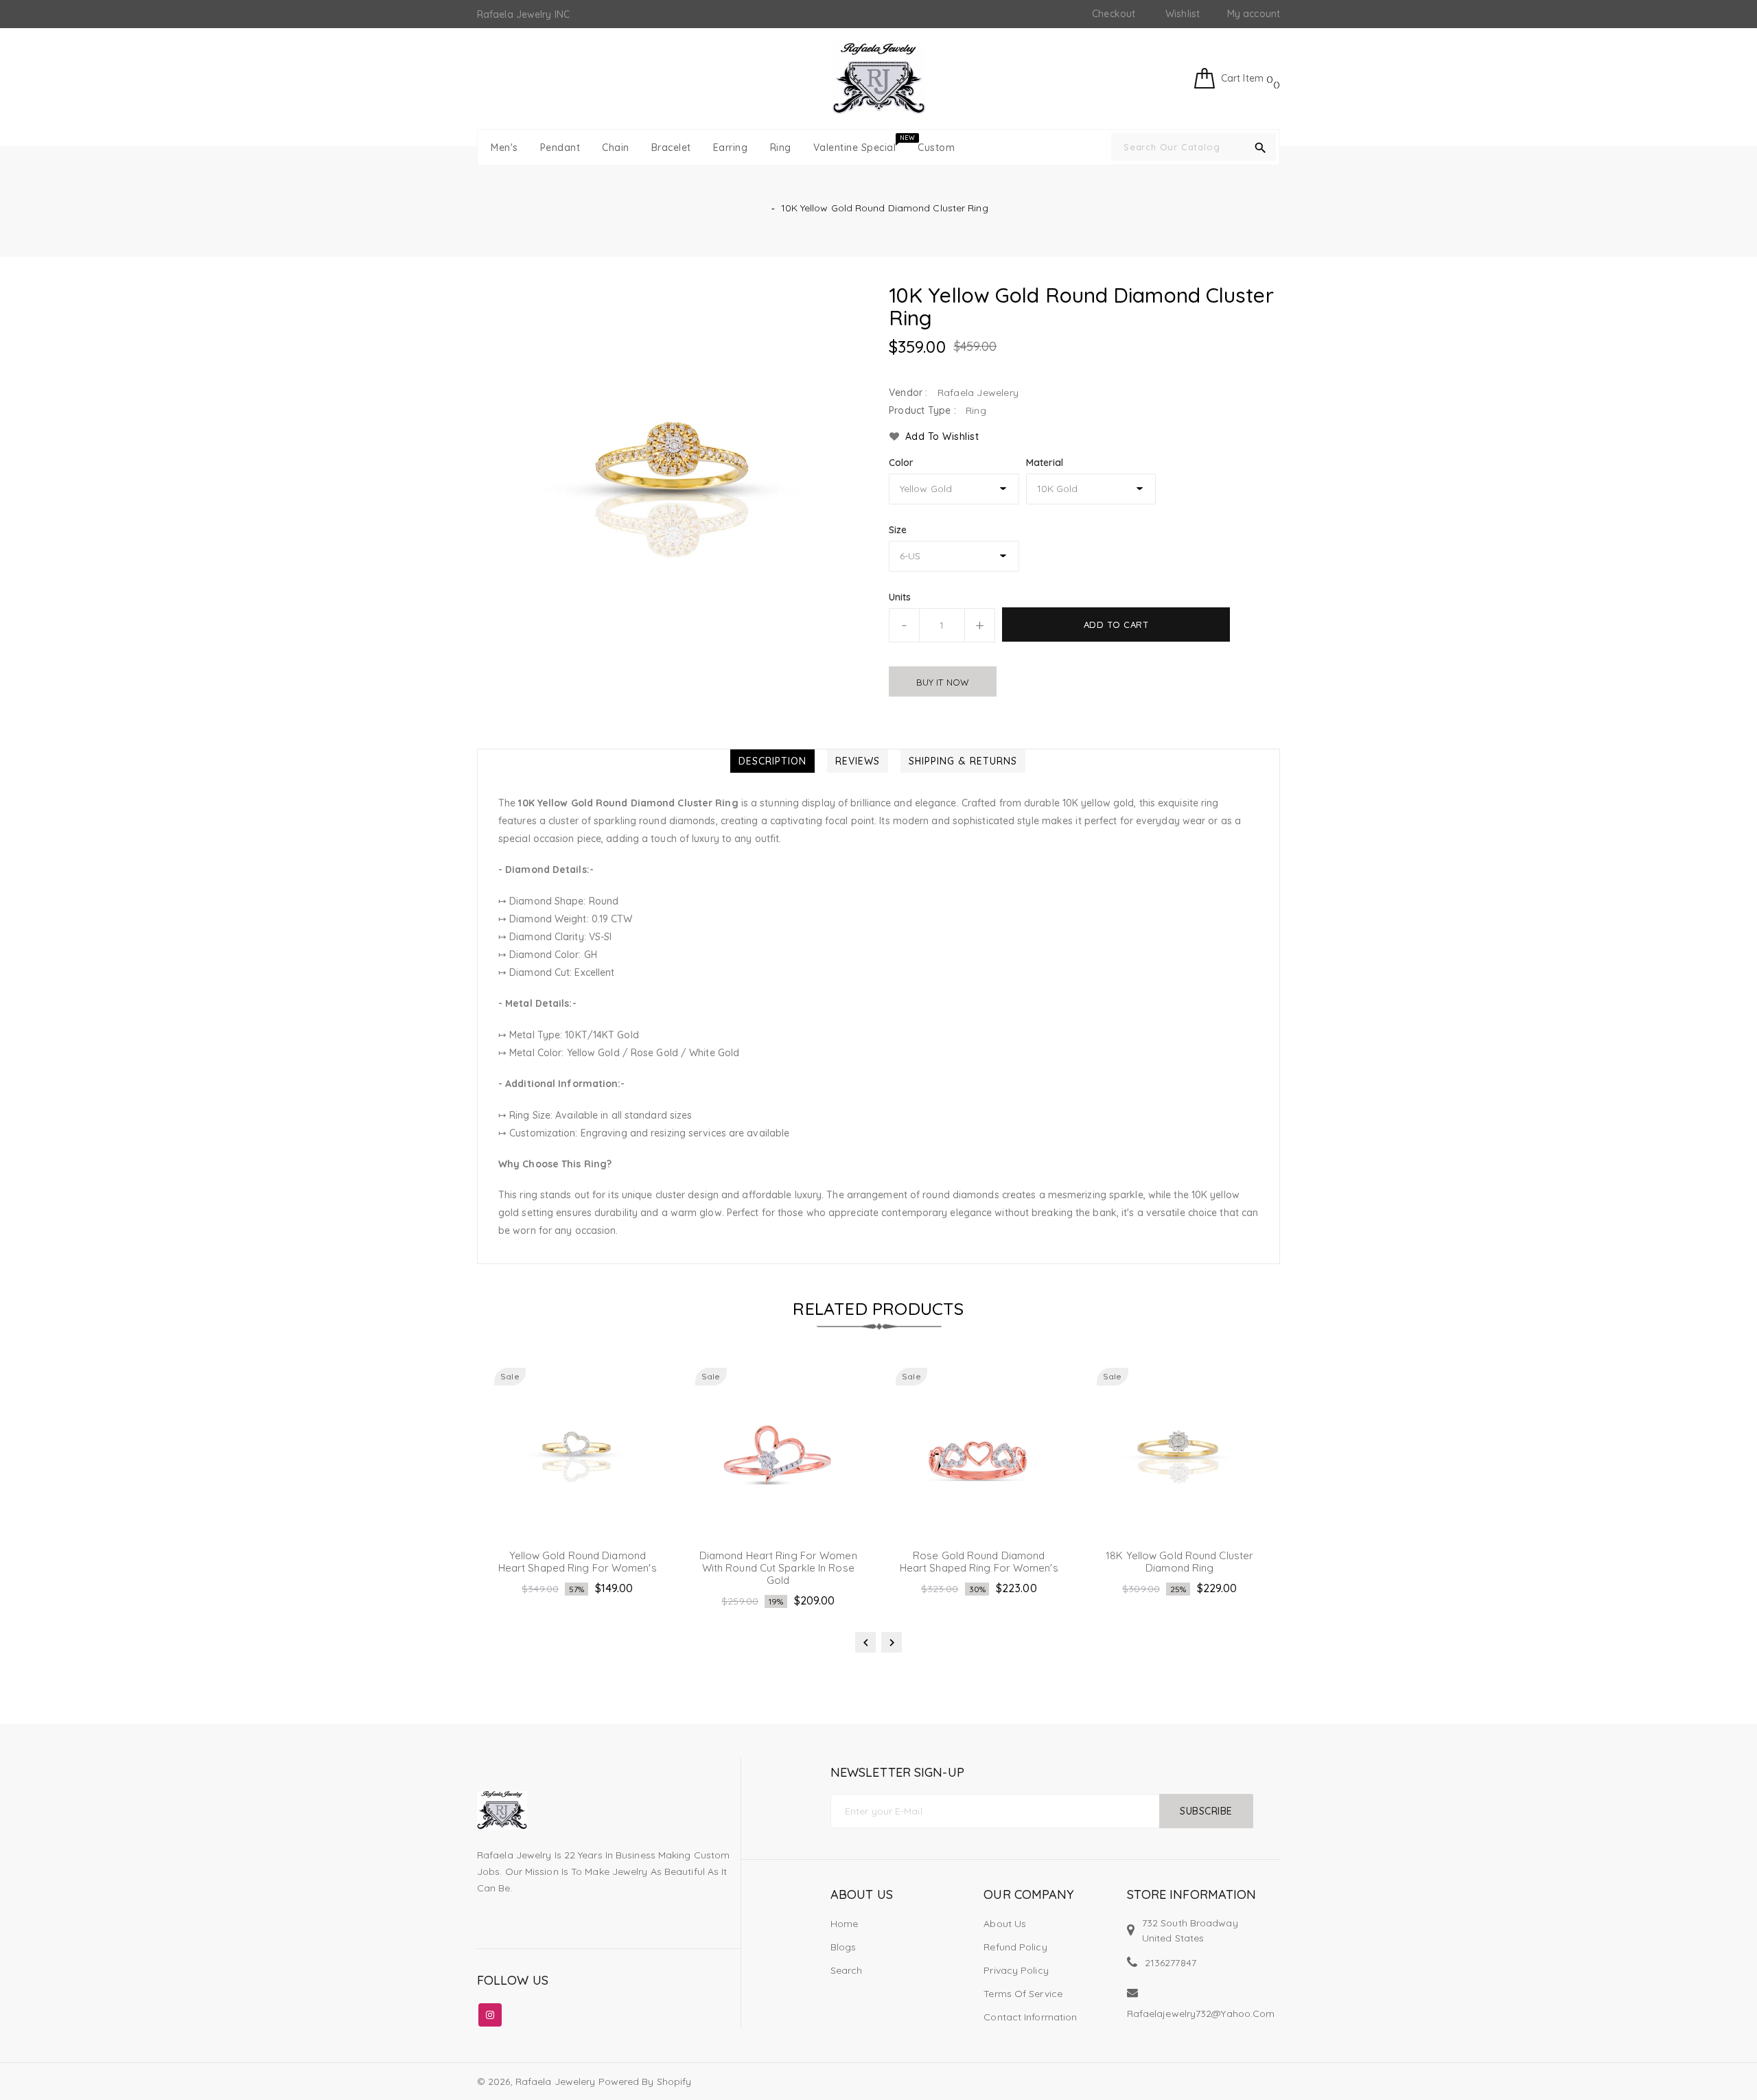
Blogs (843, 1947)
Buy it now (943, 682)
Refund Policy (1015, 1947)
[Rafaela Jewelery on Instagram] (490, 2012)
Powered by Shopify (645, 2081)
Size (898, 530)
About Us (1005, 1924)
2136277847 (1171, 1963)
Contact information (1030, 2017)
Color (901, 463)
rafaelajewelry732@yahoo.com (1201, 2014)
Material (1045, 463)
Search (847, 1970)
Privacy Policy (1016, 1970)
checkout (1114, 14)
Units (900, 597)
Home (844, 1924)
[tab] (772, 761)
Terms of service (1023, 1994)
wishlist (1183, 14)
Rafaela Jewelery (556, 2081)
